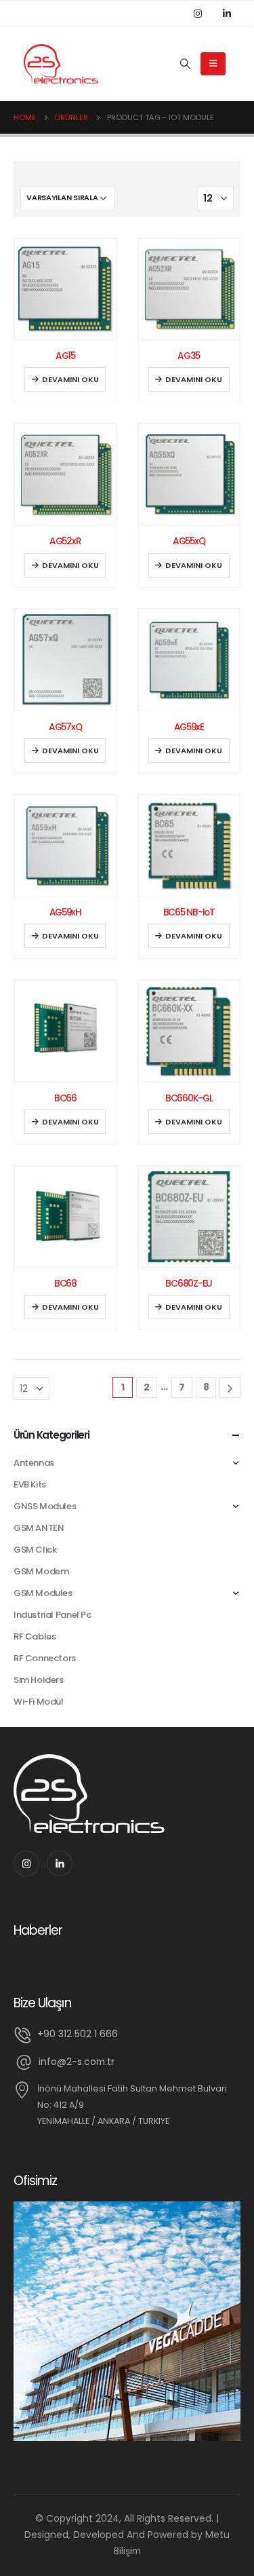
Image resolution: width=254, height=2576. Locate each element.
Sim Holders (39, 1680)
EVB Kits (30, 1484)
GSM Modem (41, 1571)
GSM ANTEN (39, 1528)
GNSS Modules (45, 1506)
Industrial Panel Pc (52, 1615)
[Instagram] (198, 14)
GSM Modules (43, 1593)
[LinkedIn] (227, 14)
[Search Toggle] (185, 64)
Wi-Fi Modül (39, 1702)
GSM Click (35, 1550)
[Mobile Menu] (213, 64)
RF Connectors (45, 1658)
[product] (65, 289)
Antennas (34, 1463)
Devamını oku (70, 379)
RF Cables (35, 1636)
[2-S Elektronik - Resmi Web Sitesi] (61, 64)
